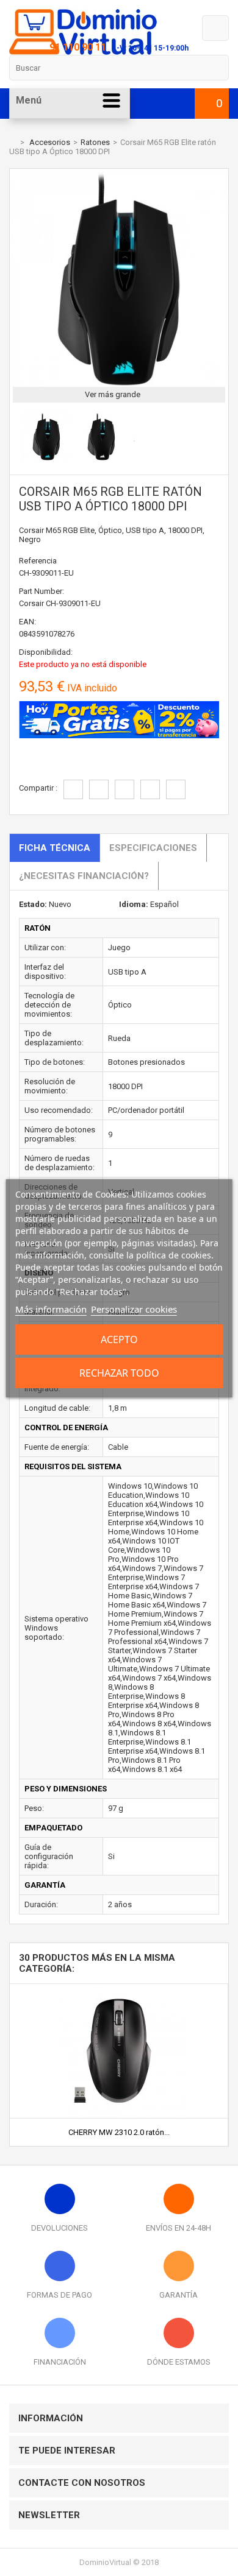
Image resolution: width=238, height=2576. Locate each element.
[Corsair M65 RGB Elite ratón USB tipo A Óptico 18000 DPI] (46, 458)
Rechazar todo (119, 1373)
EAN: (27, 622)
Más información (51, 1309)
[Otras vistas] (16, 438)
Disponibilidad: (46, 652)
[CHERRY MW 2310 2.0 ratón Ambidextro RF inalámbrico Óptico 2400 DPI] (119, 1988)
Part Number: (41, 591)
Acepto (119, 1339)
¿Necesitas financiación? (84, 876)
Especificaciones (153, 848)
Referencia (38, 561)
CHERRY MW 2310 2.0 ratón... (119, 2132)
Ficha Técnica (55, 848)
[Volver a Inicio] (12, 142)
